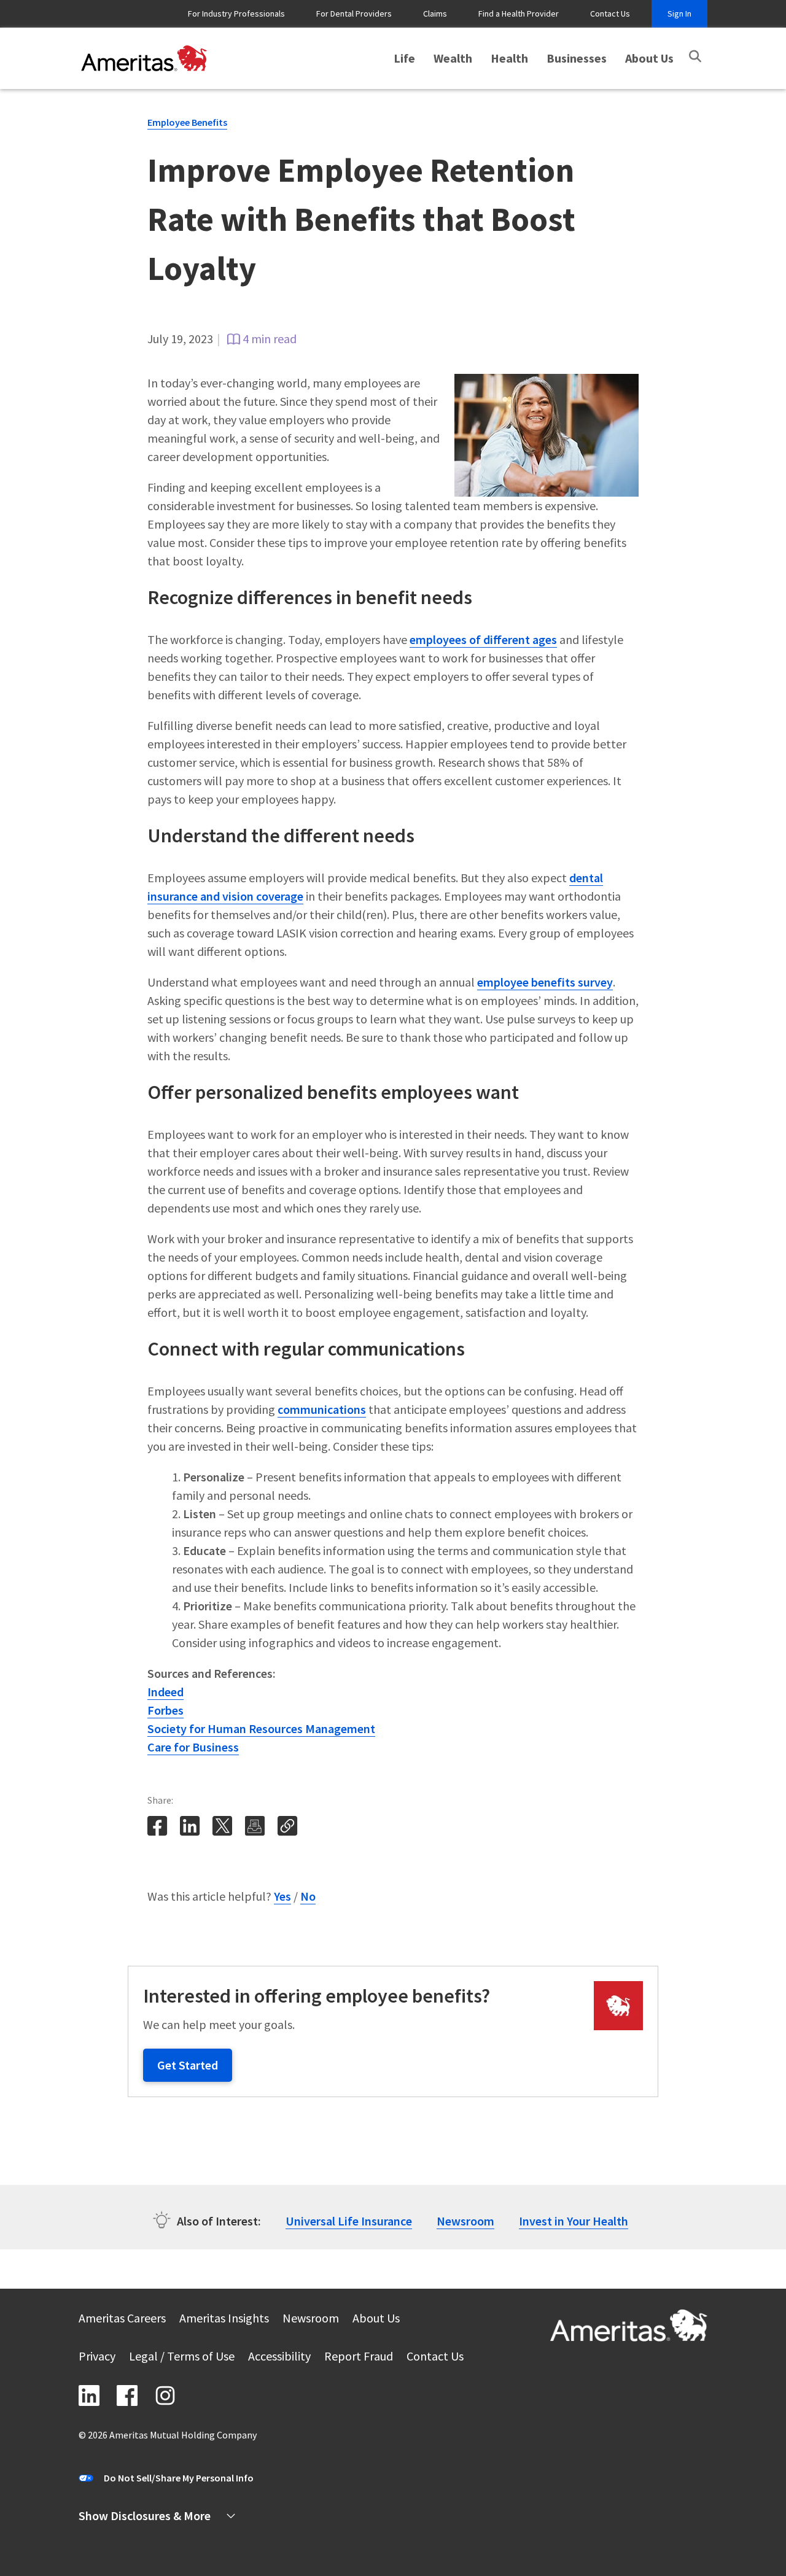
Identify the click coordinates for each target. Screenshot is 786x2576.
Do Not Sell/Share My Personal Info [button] (179, 2478)
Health (509, 58)
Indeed (165, 1692)
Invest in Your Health (574, 2221)
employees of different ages (483, 639)
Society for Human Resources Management (261, 1728)
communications (322, 1409)
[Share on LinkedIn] (191, 1833)
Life (404, 58)
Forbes (165, 1710)
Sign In (679, 14)
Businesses (577, 58)
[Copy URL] (289, 1833)
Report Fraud (359, 2358)
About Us (649, 58)
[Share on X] (224, 1833)
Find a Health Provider (519, 14)
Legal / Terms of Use (182, 2358)
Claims (435, 14)
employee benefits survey (545, 982)
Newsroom (465, 2221)
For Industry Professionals (236, 14)
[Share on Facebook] (158, 1833)
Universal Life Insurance (349, 2221)
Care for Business (193, 1747)
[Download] (255, 1826)
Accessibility (279, 2358)
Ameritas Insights (224, 2320)
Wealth (453, 58)
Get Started (188, 2065)
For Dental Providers (354, 14)
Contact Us (610, 14)
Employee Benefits (187, 122)
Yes (282, 1896)
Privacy (97, 2358)
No (308, 1896)
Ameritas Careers (122, 2320)
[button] (695, 56)
